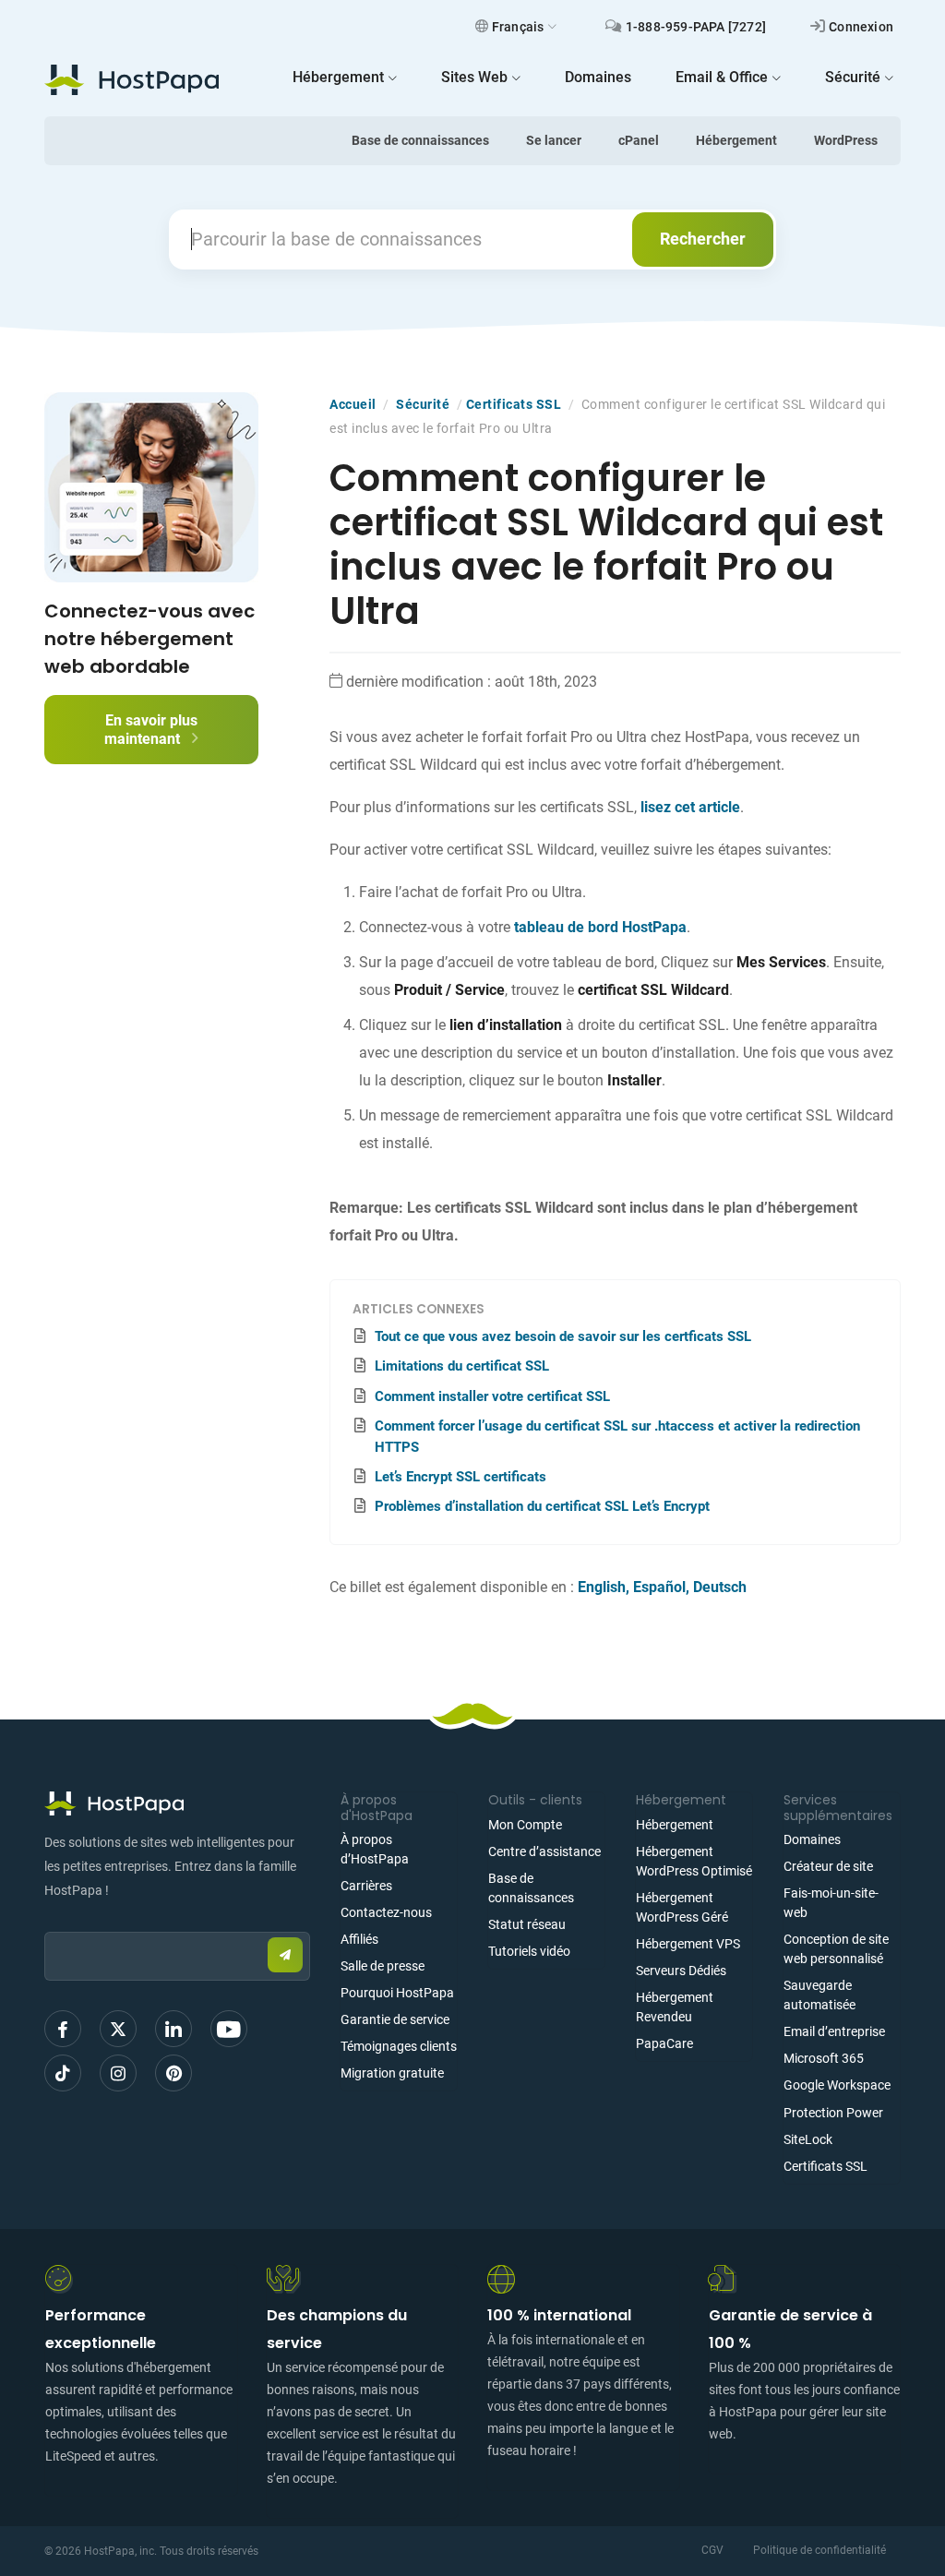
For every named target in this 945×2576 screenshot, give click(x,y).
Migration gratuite (392, 2073)
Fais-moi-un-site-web (831, 1903)
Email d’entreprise (834, 2031)
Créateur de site (828, 1866)
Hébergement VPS (688, 1944)
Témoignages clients (399, 2046)
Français (518, 27)
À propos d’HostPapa (375, 1849)
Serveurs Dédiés (681, 1971)
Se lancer (554, 140)
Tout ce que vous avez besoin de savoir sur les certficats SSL (563, 1336)
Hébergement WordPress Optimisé (694, 1861)
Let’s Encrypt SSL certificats (461, 1477)
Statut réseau (527, 1924)
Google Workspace (837, 2085)
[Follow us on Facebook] (63, 2029)
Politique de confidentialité (819, 2550)
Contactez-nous (386, 1912)
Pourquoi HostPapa (397, 1993)
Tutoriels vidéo (529, 1951)
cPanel (639, 140)
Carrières (366, 1886)
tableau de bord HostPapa (600, 927)
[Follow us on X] (118, 2029)
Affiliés (359, 1939)
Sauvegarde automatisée (819, 1995)
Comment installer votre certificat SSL (492, 1396)
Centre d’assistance (544, 1851)
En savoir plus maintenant (151, 729)
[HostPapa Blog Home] (132, 79)
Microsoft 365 (824, 2058)
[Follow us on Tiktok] (63, 2073)
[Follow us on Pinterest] (173, 2073)
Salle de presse (383, 1966)
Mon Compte (525, 1825)
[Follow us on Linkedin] (173, 2029)
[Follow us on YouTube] (229, 2029)
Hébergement (736, 140)
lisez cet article (690, 807)
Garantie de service (395, 2019)
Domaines (812, 1839)
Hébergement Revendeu (675, 2007)
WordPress (846, 140)
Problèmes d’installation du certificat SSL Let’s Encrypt (542, 1506)
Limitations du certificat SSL (462, 1366)
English (602, 1587)
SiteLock (808, 2139)
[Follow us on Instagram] (118, 2073)
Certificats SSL (514, 404)
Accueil (353, 404)
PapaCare (664, 2043)
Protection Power (833, 2113)
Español (659, 1587)
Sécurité (423, 404)
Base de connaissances (420, 140)
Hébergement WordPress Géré (682, 1907)
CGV (712, 2550)
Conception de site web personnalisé (836, 1949)
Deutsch (720, 1587)
